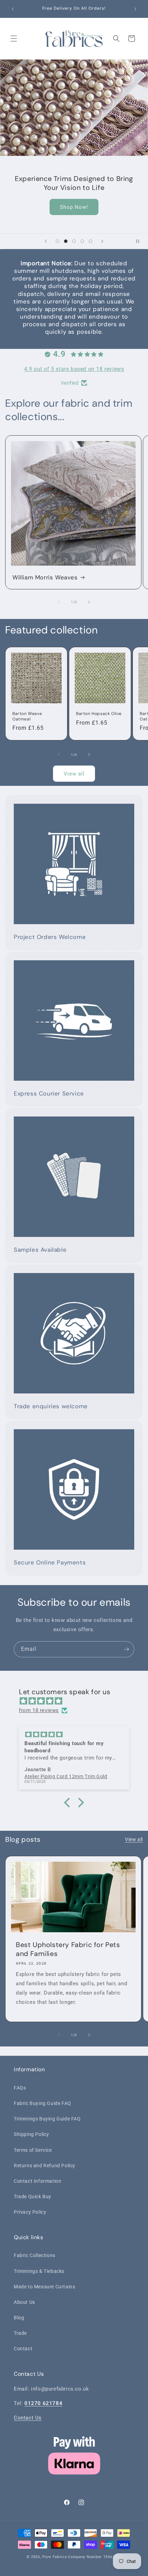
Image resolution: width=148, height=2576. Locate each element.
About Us (24, 2302)
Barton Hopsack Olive (99, 714)
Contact (23, 2349)
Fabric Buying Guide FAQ (43, 2103)
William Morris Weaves (45, 577)
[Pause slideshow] (140, 241)
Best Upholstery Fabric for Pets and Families (68, 1949)
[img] (77, 1701)
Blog (19, 2318)
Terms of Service (33, 2150)
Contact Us (28, 2418)
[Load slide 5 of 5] (91, 241)
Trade (20, 2333)
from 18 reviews (39, 1710)
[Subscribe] (126, 1649)
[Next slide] (102, 241)
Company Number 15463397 (95, 2557)
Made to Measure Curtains (44, 2287)
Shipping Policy (31, 2134)
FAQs (20, 2088)
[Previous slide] (46, 241)
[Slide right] (89, 602)
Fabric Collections (35, 2255)
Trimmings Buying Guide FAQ (47, 2119)
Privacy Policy (30, 2212)
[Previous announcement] (13, 9)
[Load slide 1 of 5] (57, 241)
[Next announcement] (135, 9)
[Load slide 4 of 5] (82, 241)
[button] (14, 39)
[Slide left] (59, 602)
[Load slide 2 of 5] (66, 241)
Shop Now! (74, 207)
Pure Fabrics (55, 2557)
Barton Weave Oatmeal (27, 717)
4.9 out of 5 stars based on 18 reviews (74, 369)
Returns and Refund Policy (45, 2166)
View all (74, 774)
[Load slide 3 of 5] (74, 241)
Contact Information (38, 2181)
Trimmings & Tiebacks (39, 2271)
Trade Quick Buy (33, 2196)
